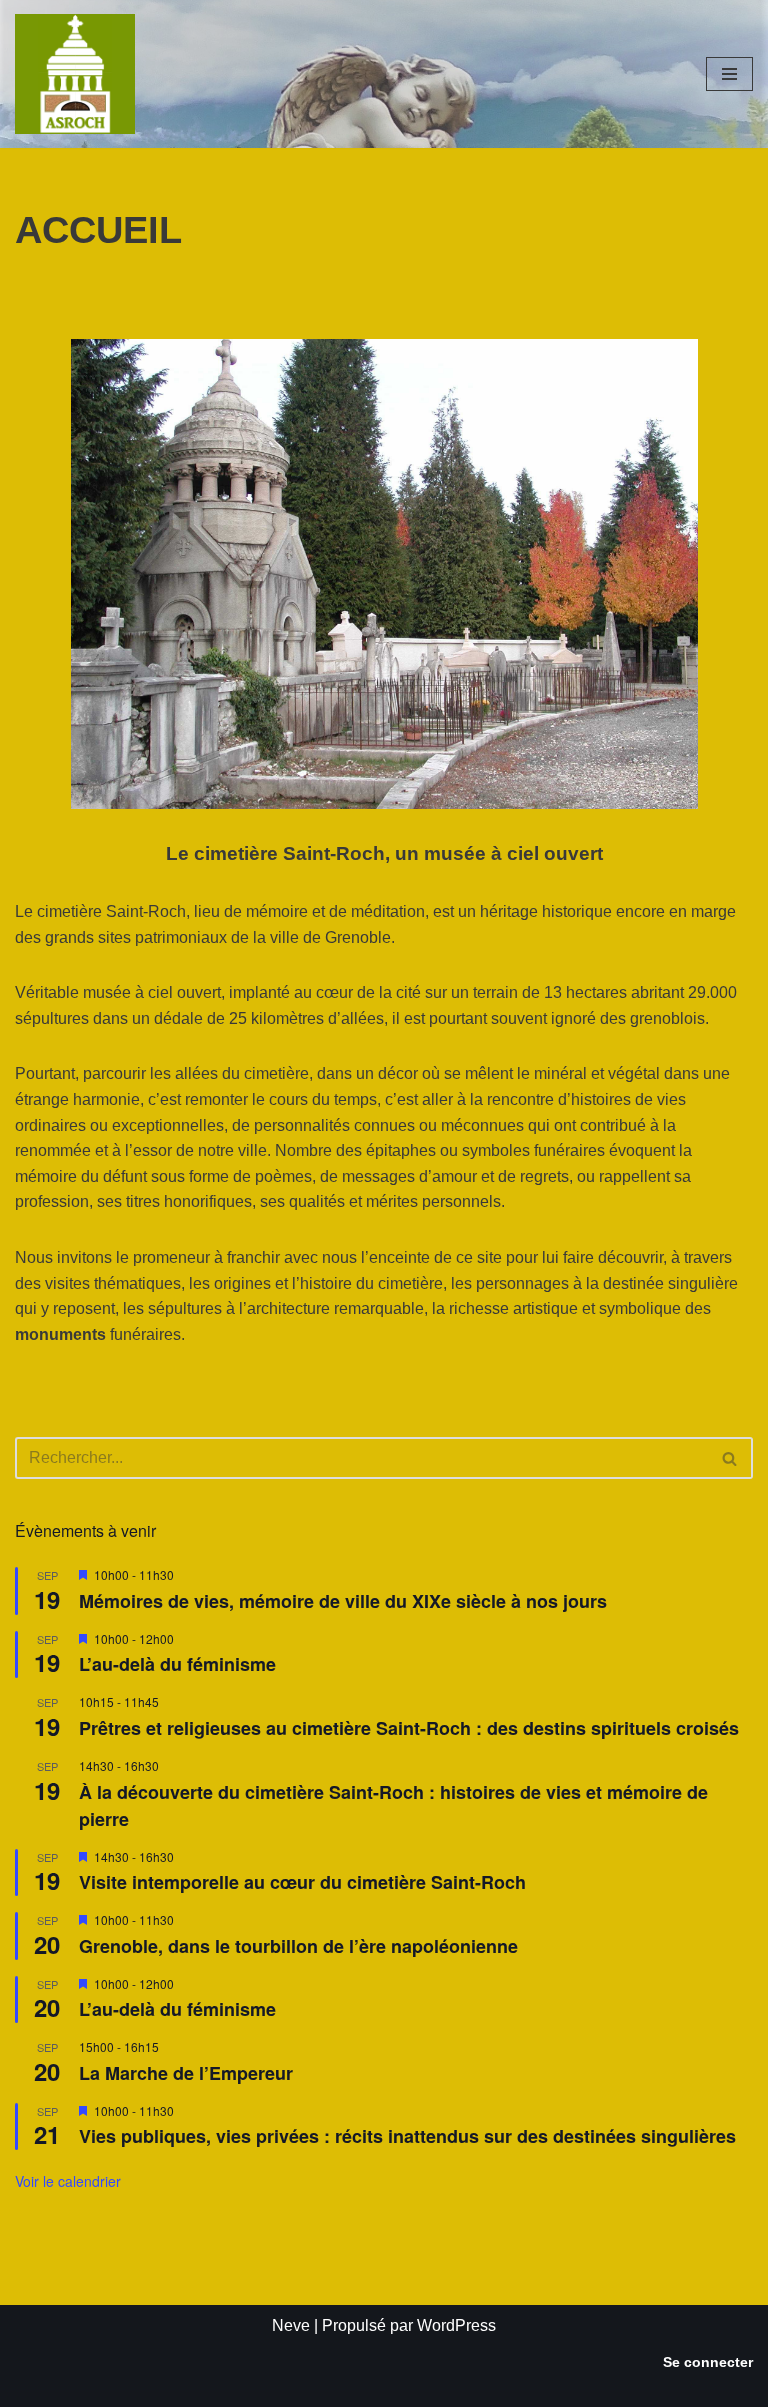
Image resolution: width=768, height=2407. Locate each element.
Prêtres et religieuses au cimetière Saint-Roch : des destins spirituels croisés (409, 1728)
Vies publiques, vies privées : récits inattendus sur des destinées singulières (407, 2136)
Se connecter (708, 2362)
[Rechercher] (730, 1458)
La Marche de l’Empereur (186, 2073)
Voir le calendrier (68, 2181)
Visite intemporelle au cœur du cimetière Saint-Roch (302, 1882)
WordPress (456, 2325)
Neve (291, 2325)
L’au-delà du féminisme (177, 1664)
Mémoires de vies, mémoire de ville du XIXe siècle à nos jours (343, 1601)
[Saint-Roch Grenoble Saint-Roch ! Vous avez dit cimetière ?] (75, 74)
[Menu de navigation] (729, 74)
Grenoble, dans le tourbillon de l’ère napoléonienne (298, 1946)
